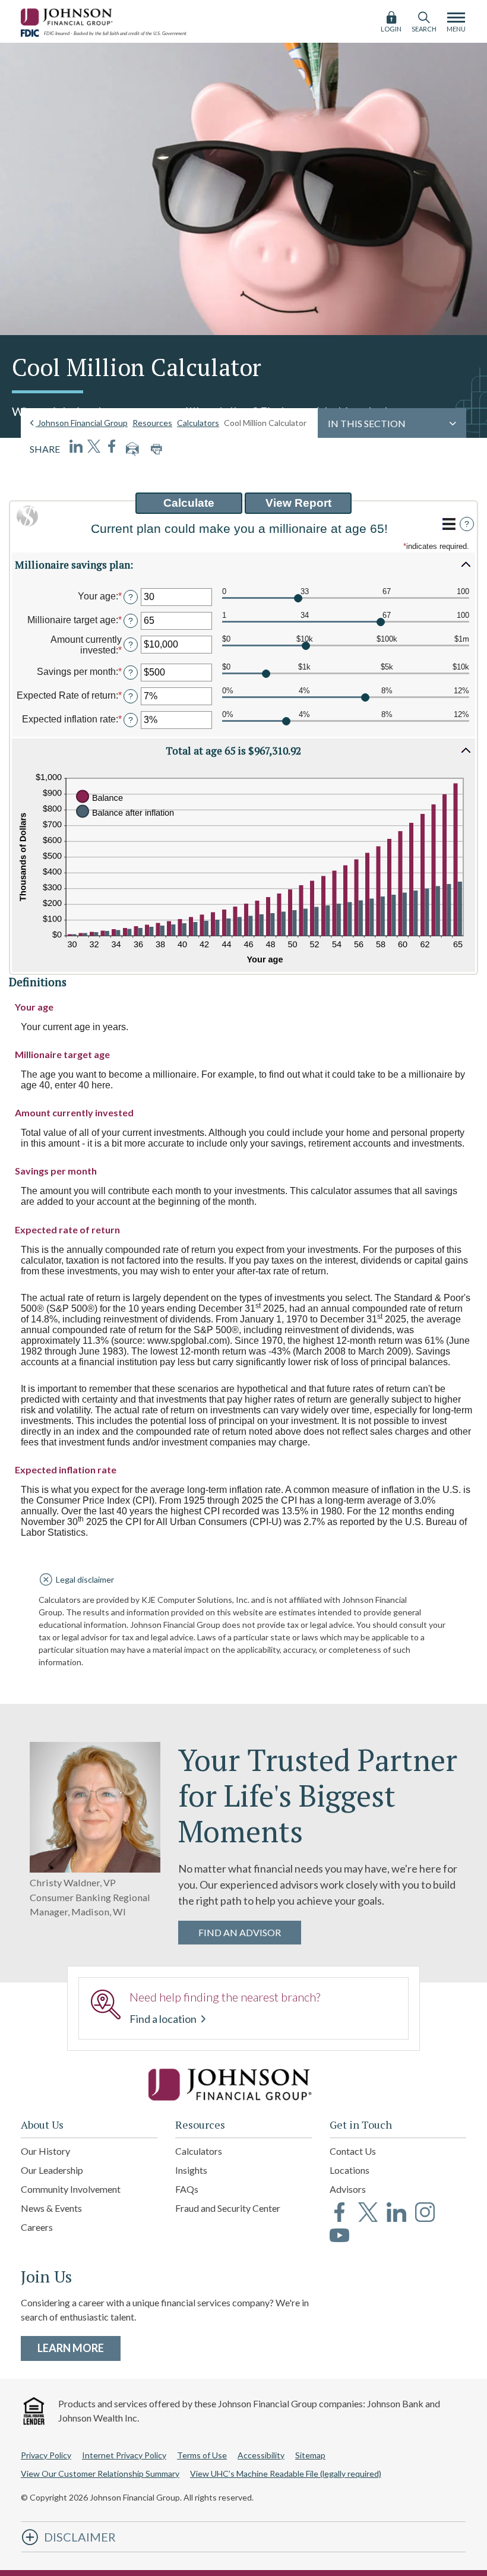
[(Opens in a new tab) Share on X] (94, 446)
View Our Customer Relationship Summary (100, 2474)
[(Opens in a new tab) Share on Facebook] (112, 446)
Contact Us (353, 2151)
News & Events (51, 2208)
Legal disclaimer (85, 1579)
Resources (152, 423)
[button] (243, 564)
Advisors (348, 2189)
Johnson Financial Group (82, 423)
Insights (191, 2170)
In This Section (367, 423)
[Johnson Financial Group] (68, 15)
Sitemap (310, 2455)
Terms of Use (202, 2455)
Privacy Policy (46, 2455)
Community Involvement (71, 2189)
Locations (350, 2170)
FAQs (187, 2189)
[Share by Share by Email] (132, 449)
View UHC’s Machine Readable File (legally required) (286, 2474)
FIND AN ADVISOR (240, 1932)
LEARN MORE (79, 2348)
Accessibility (261, 2455)
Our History (45, 2151)
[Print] (156, 449)
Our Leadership (52, 2170)
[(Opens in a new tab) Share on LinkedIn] (76, 446)
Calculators (198, 423)
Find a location (164, 2019)
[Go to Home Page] (243, 2085)
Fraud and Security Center (228, 2208)
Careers (37, 2227)
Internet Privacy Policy (124, 2455)
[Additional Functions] (449, 524)
